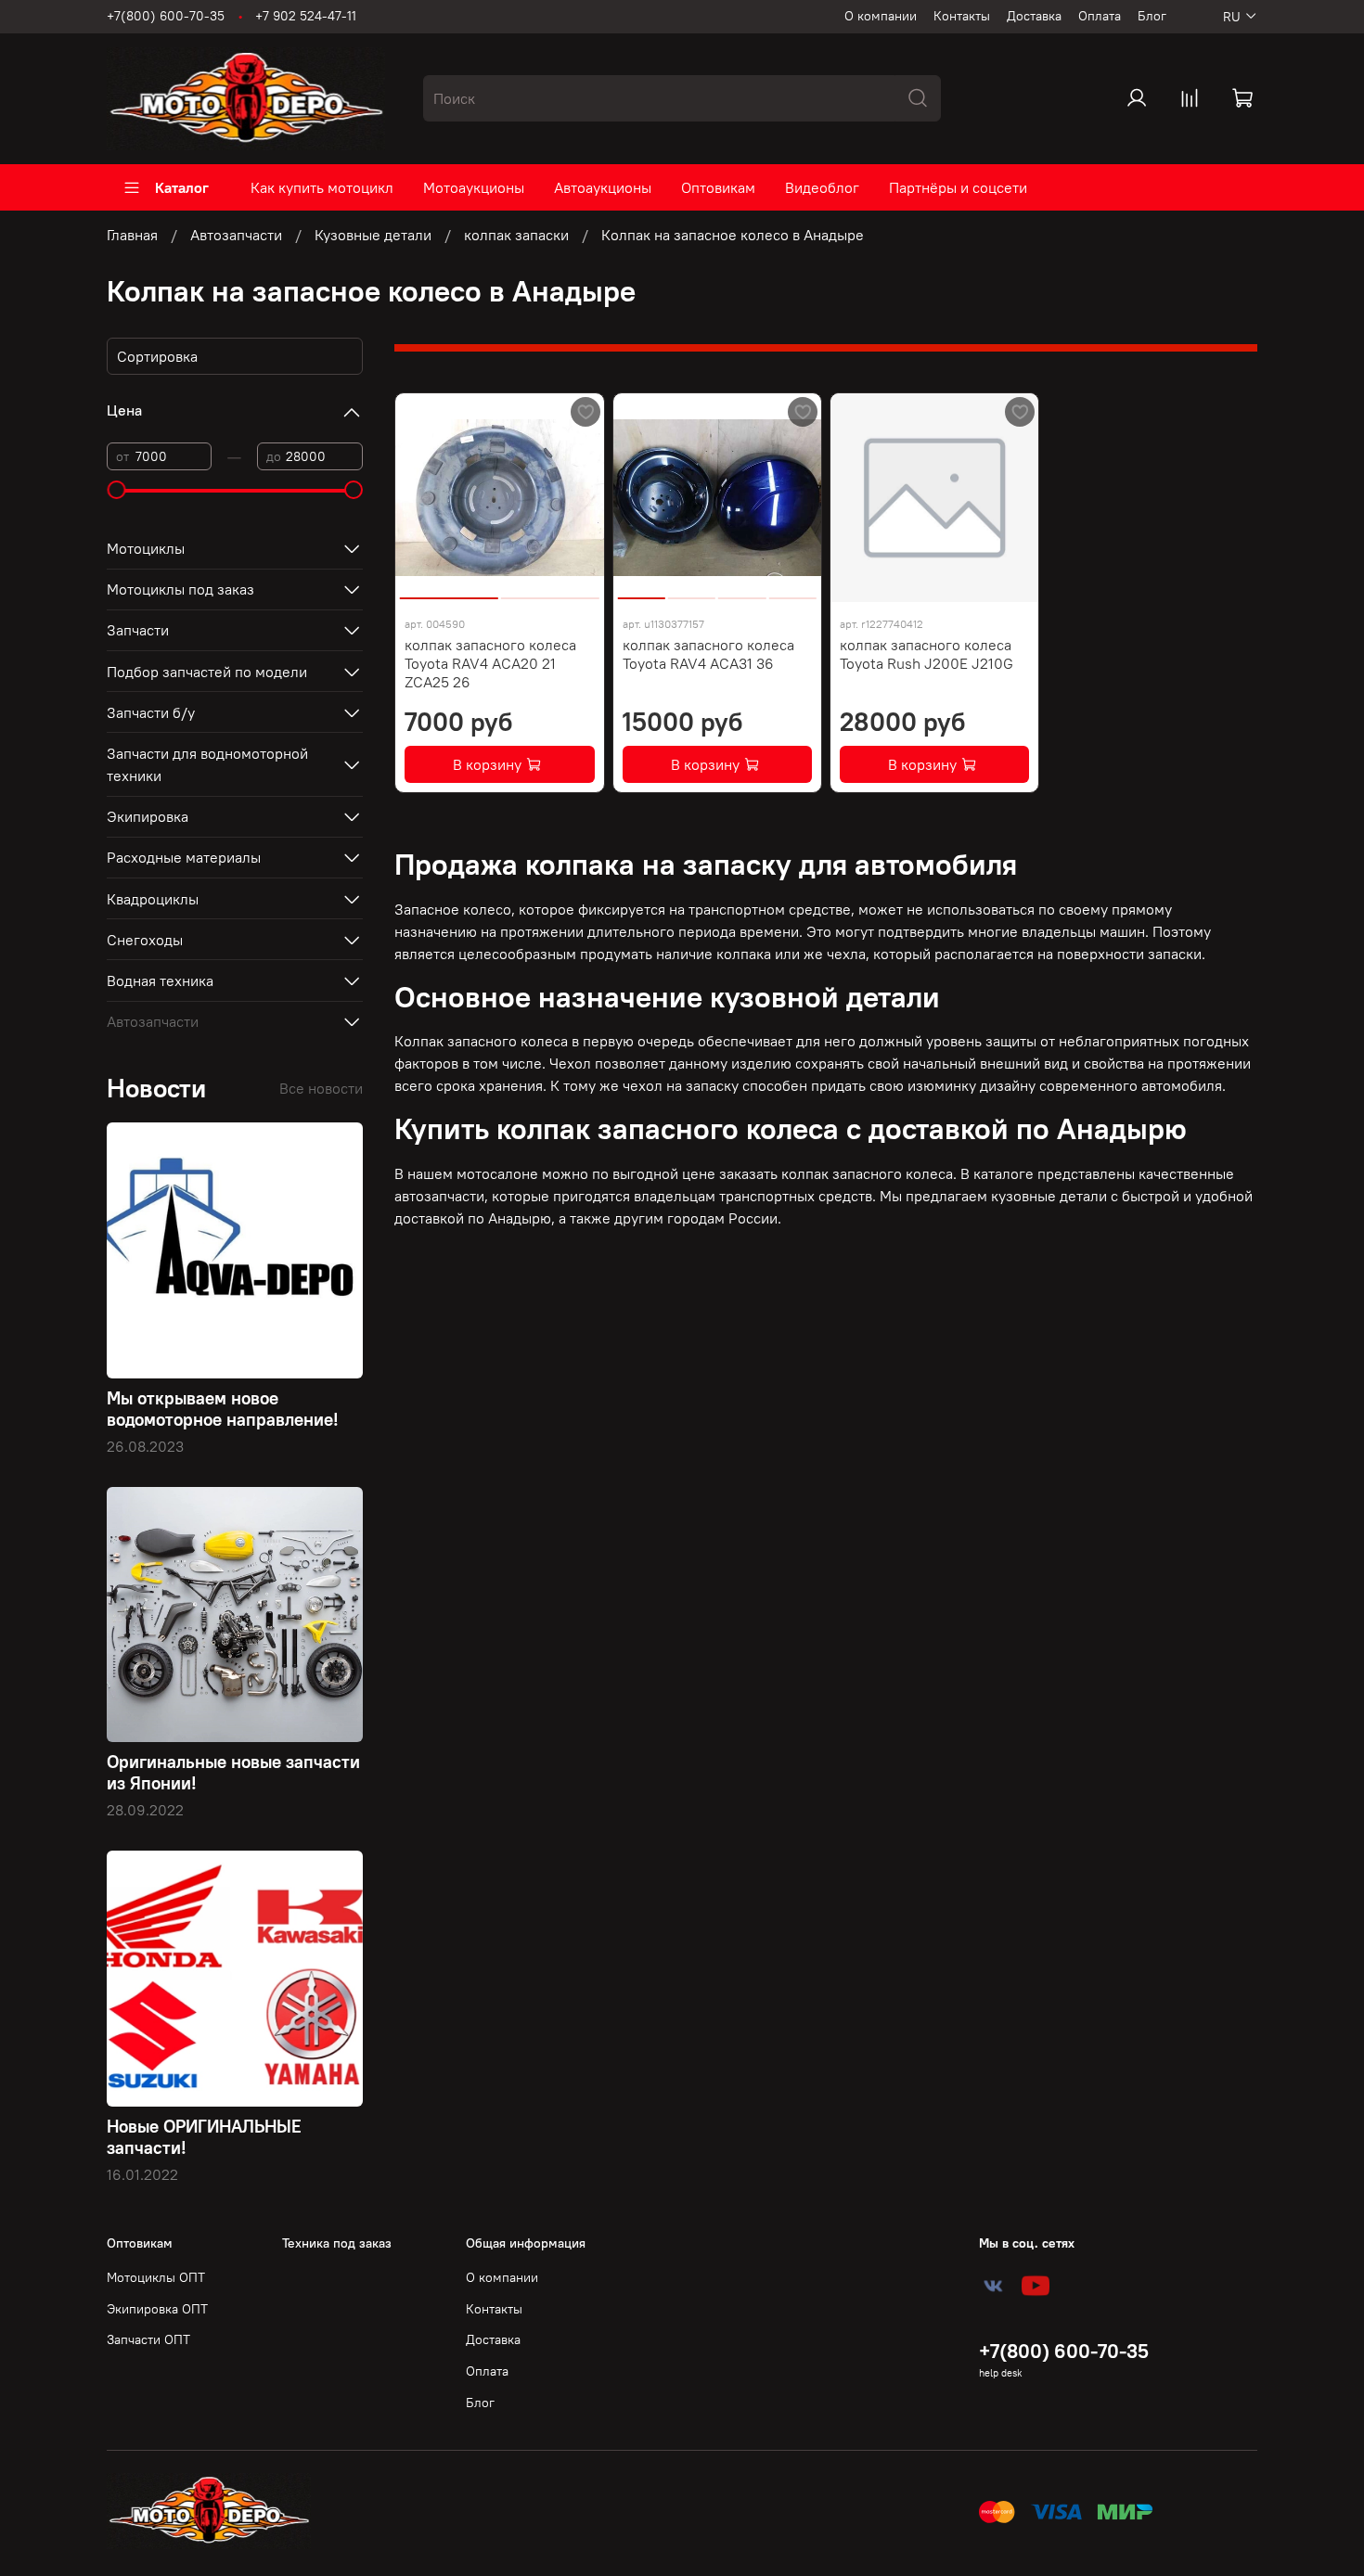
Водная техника (160, 980)
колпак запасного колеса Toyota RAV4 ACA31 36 (708, 654)
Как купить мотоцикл (322, 187)
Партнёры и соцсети (958, 187)
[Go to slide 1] (449, 591)
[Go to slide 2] (550, 591)
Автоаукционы (603, 187)
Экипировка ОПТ (157, 2309)
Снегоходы (145, 940)
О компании (881, 16)
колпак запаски (516, 235)
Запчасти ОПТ (148, 2339)
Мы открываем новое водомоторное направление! (223, 1409)
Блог (1152, 16)
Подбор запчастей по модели (207, 672)
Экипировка (148, 816)
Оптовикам (718, 187)
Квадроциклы (153, 899)
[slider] (116, 490)
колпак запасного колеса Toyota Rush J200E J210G (926, 654)
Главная (132, 235)
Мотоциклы (146, 548)
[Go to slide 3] (742, 591)
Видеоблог (822, 187)
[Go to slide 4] (793, 591)
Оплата (1100, 16)
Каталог (182, 187)
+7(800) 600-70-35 (166, 16)
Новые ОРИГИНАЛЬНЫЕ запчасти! (204, 2137)
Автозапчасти (236, 235)
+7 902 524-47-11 (306, 16)
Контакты (962, 16)
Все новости (321, 1088)
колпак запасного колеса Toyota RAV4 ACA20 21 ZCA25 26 (490, 663)
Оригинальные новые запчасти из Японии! (233, 1772)
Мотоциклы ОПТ (156, 2277)
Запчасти (138, 630)
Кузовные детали (373, 235)
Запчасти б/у (151, 712)
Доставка (1034, 16)
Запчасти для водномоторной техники (207, 764)
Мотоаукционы (474, 187)
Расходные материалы (184, 857)
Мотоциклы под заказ (180, 589)
